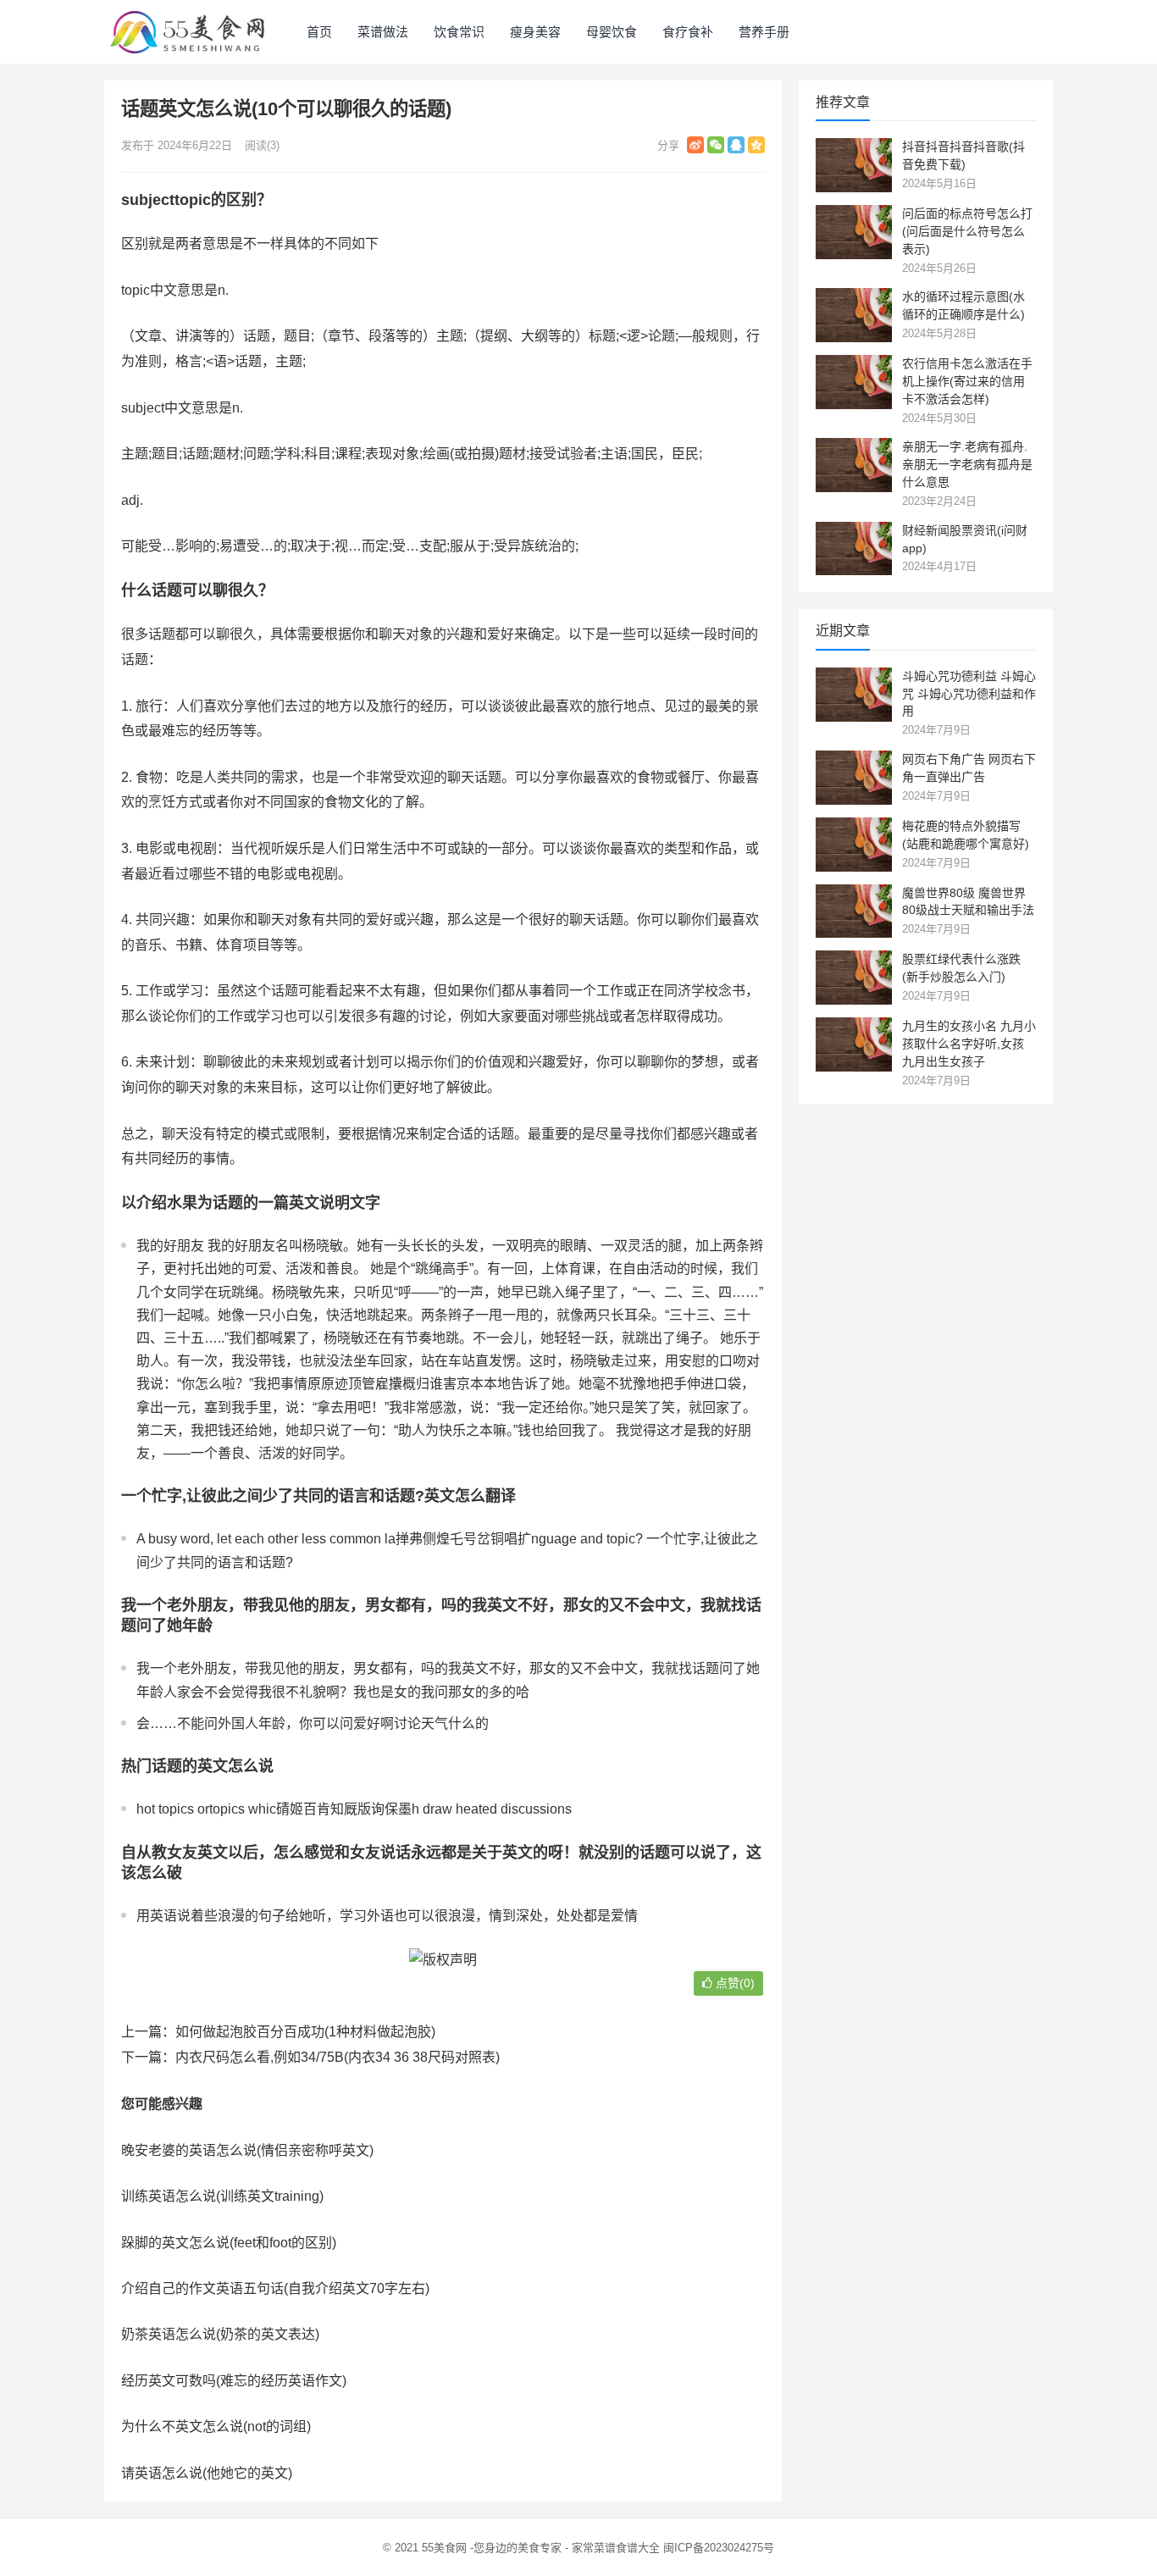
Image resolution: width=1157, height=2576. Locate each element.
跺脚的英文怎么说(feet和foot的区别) (229, 2243)
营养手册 (764, 32)
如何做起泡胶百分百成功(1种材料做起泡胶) (305, 2032)
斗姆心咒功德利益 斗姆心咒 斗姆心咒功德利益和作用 (969, 694)
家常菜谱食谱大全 (616, 2548)
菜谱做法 (383, 32)
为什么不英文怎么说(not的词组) (216, 2426)
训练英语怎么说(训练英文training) (222, 2196)
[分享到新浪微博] (695, 145)
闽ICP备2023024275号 (719, 2548)
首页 (319, 32)
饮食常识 (459, 32)
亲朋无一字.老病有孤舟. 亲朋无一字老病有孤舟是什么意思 (967, 464)
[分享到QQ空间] (756, 145)
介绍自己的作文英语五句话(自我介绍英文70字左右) (275, 2288)
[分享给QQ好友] (736, 145)
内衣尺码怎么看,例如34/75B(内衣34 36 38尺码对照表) (338, 2057)
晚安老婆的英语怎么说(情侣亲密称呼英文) (247, 2150)
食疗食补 (688, 32)
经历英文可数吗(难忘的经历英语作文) (234, 2381)
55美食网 (444, 2548)
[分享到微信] (716, 145)
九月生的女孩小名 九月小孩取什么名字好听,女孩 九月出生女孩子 (969, 1044)
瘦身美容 (535, 32)
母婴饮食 (612, 32)
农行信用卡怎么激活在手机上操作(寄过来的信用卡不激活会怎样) (967, 381)
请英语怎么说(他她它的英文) (207, 2473)
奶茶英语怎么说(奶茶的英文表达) (220, 2334)
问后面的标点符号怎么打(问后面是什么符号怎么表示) (967, 231)
